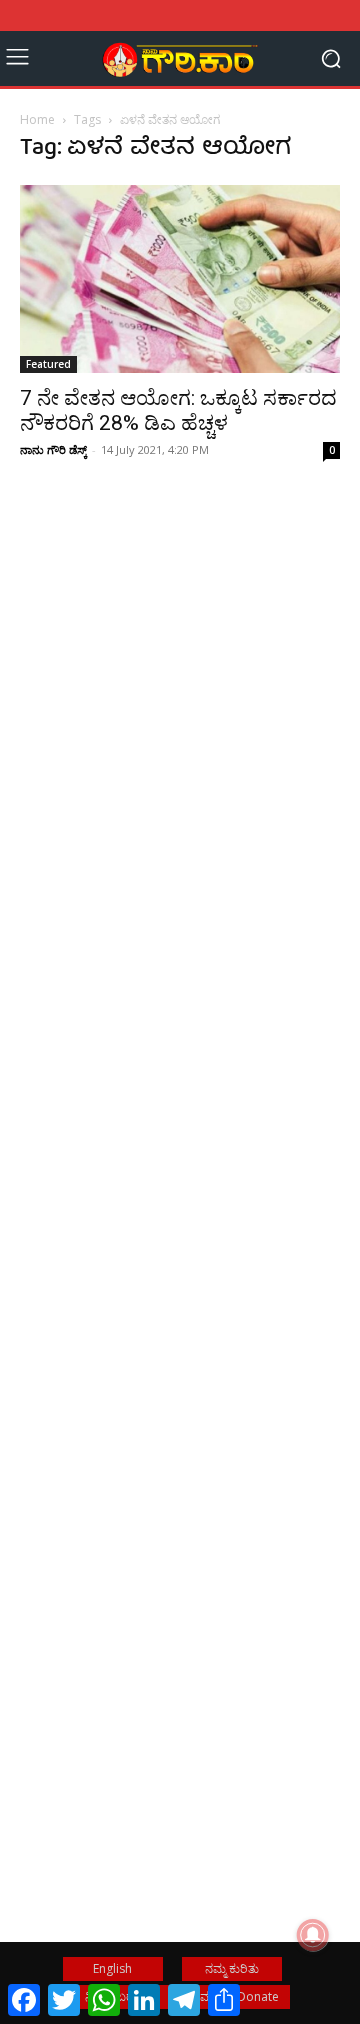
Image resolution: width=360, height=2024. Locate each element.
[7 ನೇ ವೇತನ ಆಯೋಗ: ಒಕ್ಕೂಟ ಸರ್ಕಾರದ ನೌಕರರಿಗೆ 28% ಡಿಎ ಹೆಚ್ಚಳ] (180, 279)
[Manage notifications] (313, 1935)
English (112, 1968)
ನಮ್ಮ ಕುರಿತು (232, 1968)
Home (37, 119)
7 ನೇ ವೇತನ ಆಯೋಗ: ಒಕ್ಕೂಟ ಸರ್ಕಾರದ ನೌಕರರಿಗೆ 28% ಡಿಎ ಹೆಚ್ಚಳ (178, 410)
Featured (48, 364)
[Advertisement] (180, 757)
